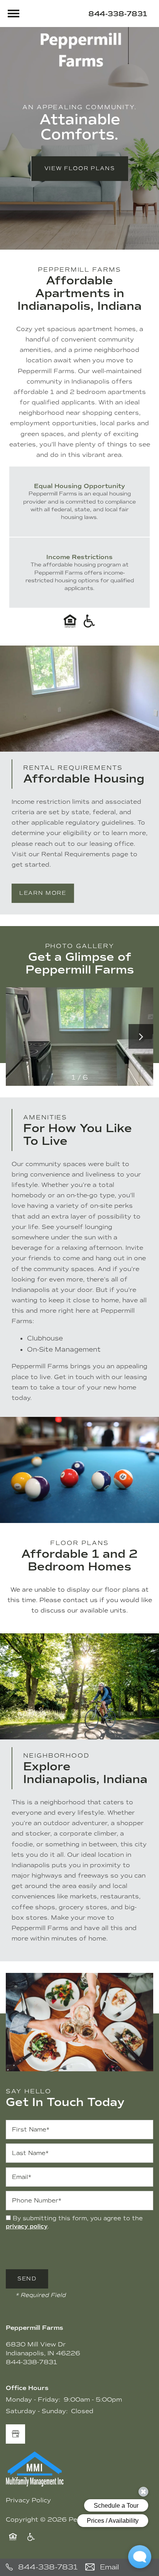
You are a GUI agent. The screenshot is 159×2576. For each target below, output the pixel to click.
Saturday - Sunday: (37, 2411)
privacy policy (27, 2226)
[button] (80, 169)
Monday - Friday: (33, 2399)
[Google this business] (15, 2434)
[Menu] (14, 14)
